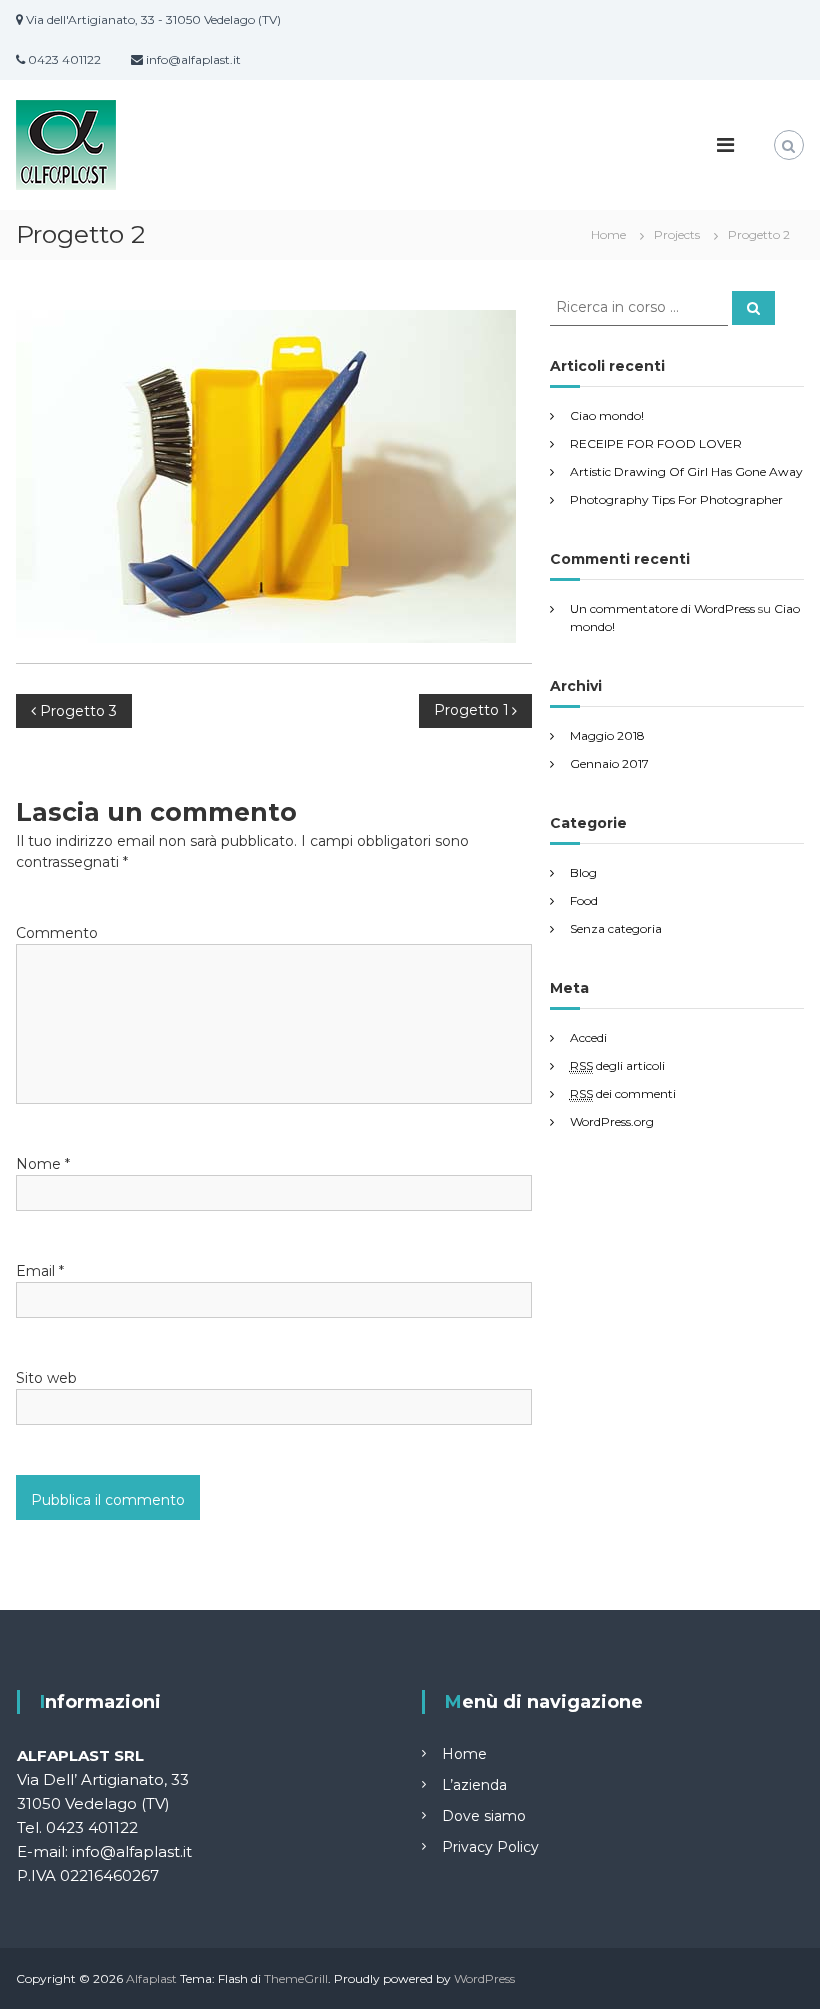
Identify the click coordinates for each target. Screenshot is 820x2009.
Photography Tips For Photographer (676, 499)
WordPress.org (612, 1121)
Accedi (588, 1037)
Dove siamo (484, 1816)
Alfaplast (151, 1978)
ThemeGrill (296, 1978)
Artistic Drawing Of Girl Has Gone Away (686, 471)
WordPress (484, 1978)
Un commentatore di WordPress (662, 608)
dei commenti (623, 1093)
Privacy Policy (490, 1847)
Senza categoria (616, 928)
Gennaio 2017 (609, 763)
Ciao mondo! (607, 415)
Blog (583, 872)
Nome (43, 1164)
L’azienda (474, 1785)
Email (40, 1271)
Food (584, 900)
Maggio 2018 (607, 735)
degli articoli (617, 1065)
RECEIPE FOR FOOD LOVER (656, 443)
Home (464, 1754)
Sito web (46, 1378)
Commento (57, 933)
